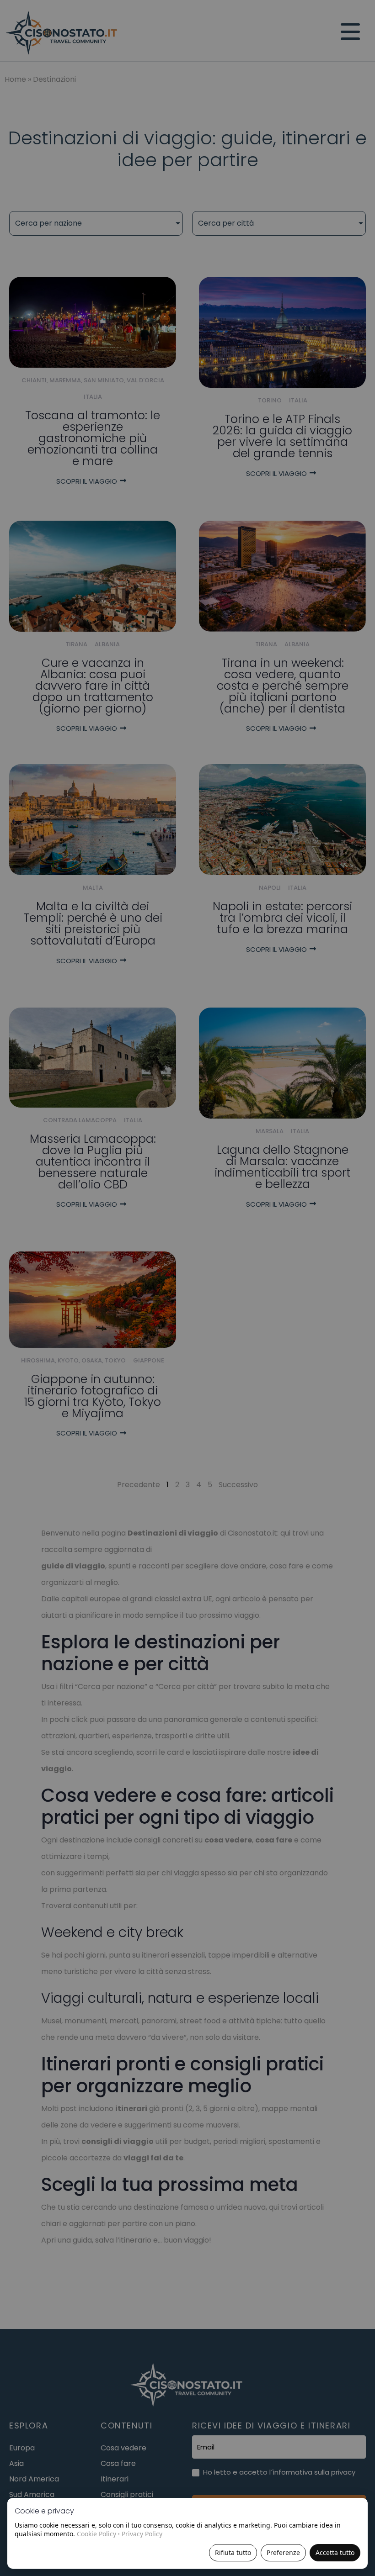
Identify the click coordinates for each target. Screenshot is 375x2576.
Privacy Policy (142, 2534)
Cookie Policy (96, 2534)
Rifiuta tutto (233, 2552)
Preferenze (283, 2552)
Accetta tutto (335, 2552)
